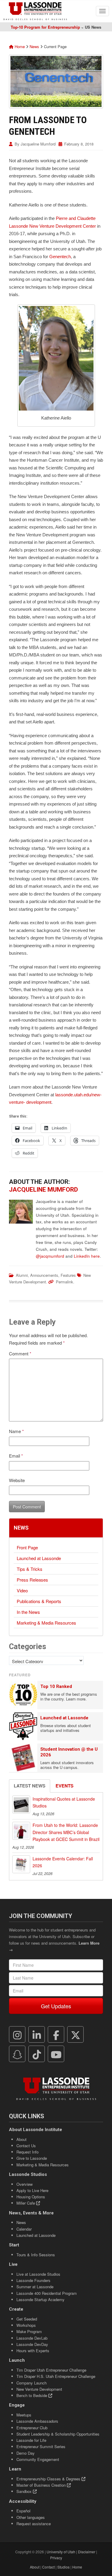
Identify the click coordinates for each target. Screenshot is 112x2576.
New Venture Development (39, 2389)
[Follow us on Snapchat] (17, 2054)
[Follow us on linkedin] (37, 2035)
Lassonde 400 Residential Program (47, 2293)
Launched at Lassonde (39, 1558)
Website (17, 1480)
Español (23, 2511)
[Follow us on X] (76, 2035)
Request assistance (34, 2524)
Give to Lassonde (32, 2158)
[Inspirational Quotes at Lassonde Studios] (21, 1804)
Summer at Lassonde (35, 2287)
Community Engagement (38, 2459)
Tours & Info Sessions (36, 2255)
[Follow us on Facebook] (56, 2035)
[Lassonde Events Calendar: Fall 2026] (21, 1864)
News (34, 46)
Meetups (24, 2415)
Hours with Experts (33, 2351)
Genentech (60, 257)
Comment (20, 1353)
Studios (63, 2567)
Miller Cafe (26, 2203)
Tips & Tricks (30, 1569)
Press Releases (32, 1580)
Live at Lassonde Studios (38, 2274)
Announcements (44, 1275)
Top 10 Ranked (56, 1686)
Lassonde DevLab (32, 2338)
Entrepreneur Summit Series (41, 2446)
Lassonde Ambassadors (37, 2421)
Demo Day (26, 2453)
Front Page (27, 1547)
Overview (24, 2184)
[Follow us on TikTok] (37, 2054)
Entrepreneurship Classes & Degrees (49, 2479)
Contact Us (26, 2146)
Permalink (65, 1282)
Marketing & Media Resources (46, 1623)
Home (19, 46)
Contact (48, 2567)
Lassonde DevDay (32, 2344)
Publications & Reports (39, 1601)
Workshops (26, 2325)
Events (65, 1786)
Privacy (56, 2558)
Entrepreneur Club (32, 2428)
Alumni (22, 1275)
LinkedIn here (87, 1256)
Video (22, 1590)
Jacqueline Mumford (38, 144)
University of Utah (61, 2552)
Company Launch (32, 2383)
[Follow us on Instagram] (17, 2035)
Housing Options (31, 2197)
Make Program (29, 2331)
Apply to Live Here (32, 2190)
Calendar (24, 2229)
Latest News (30, 1786)
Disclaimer (87, 2552)
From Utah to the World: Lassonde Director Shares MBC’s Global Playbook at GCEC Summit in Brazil (66, 1832)
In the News (28, 1612)
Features (68, 1275)
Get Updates (56, 2006)
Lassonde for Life (31, 2440)
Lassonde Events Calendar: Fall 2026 (63, 1862)
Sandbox (25, 2491)
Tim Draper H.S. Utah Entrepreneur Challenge (56, 2376)
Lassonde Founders (33, 2280)
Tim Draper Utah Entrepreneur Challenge (51, 2370)
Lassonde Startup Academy (40, 2299)
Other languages (31, 2517)
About (22, 2139)
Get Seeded (27, 2319)
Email (16, 1456)
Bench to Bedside (32, 2395)
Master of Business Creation (42, 2485)
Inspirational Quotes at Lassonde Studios (64, 1802)
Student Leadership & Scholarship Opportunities (58, 2434)
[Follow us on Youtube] (56, 2054)
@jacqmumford (50, 1256)
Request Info (27, 2152)
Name (16, 1431)
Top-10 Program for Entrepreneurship (45, 27)
